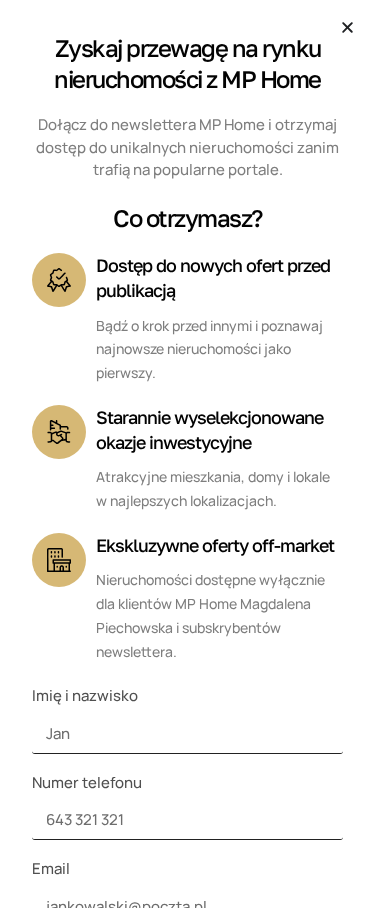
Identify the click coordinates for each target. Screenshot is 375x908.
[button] (347, 27)
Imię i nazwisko (85, 695)
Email (51, 868)
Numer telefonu (87, 782)
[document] (187, 454)
